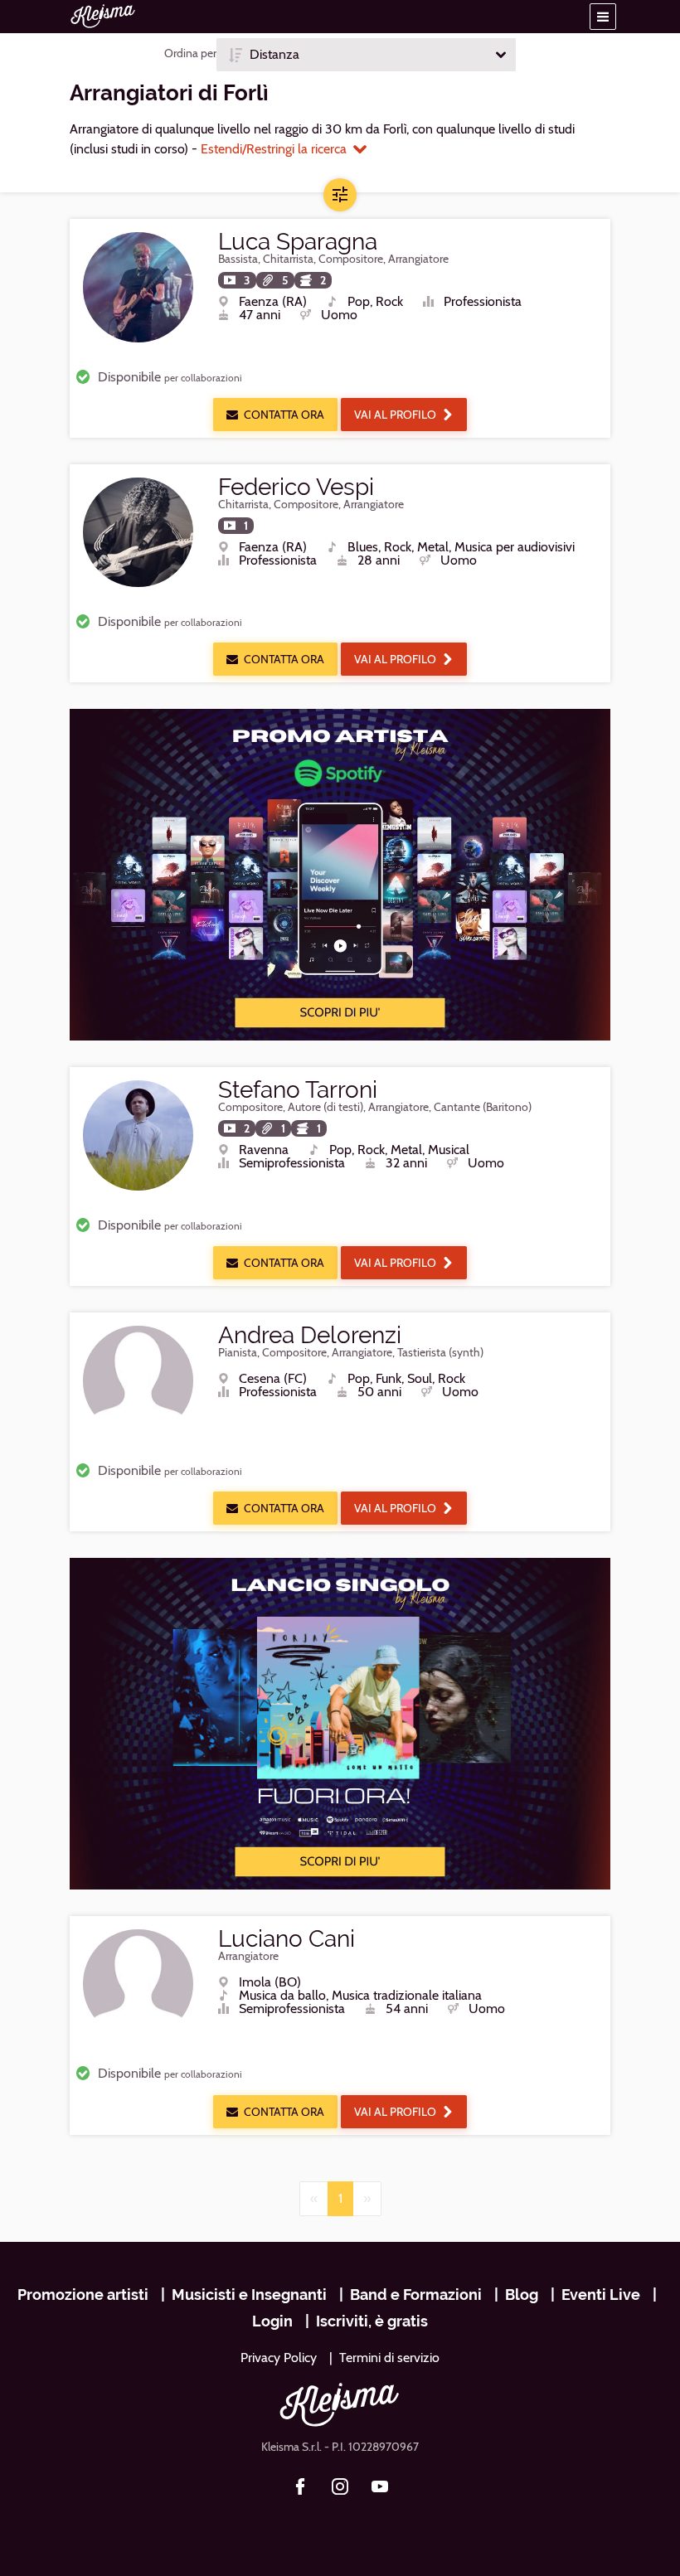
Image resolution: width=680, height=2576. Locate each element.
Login (272, 2321)
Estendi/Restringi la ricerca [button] (274, 149)
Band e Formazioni (416, 2295)
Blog (522, 2295)
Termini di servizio (389, 2358)
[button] (603, 17)
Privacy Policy (279, 2358)
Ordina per (190, 53)
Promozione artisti (83, 2295)
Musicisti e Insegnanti (249, 2295)
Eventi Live (601, 2295)
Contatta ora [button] (284, 415)
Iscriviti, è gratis (372, 2321)
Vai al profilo (395, 415)
